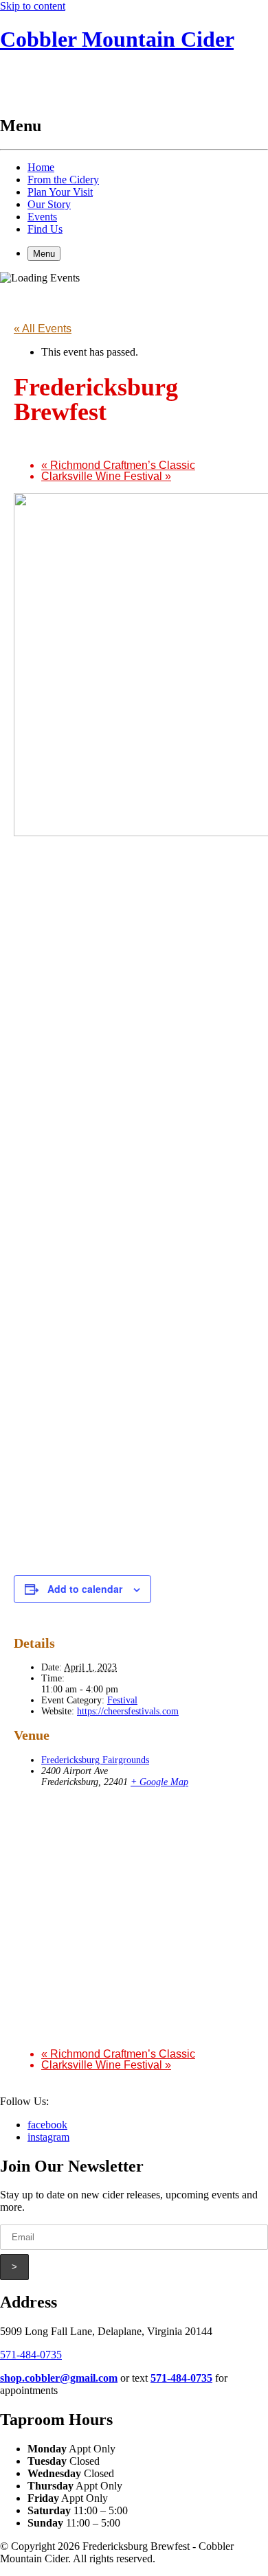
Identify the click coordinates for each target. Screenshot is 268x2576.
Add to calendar (85, 1589)
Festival (122, 1700)
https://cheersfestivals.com (128, 1711)
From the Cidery (63, 180)
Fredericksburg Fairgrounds (95, 1760)
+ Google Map (159, 1782)
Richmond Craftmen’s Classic (118, 465)
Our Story (49, 204)
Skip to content (33, 6)
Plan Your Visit (60, 192)
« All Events (43, 329)
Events (42, 217)
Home (41, 167)
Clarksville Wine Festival (106, 476)
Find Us (45, 229)
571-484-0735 (31, 2355)
